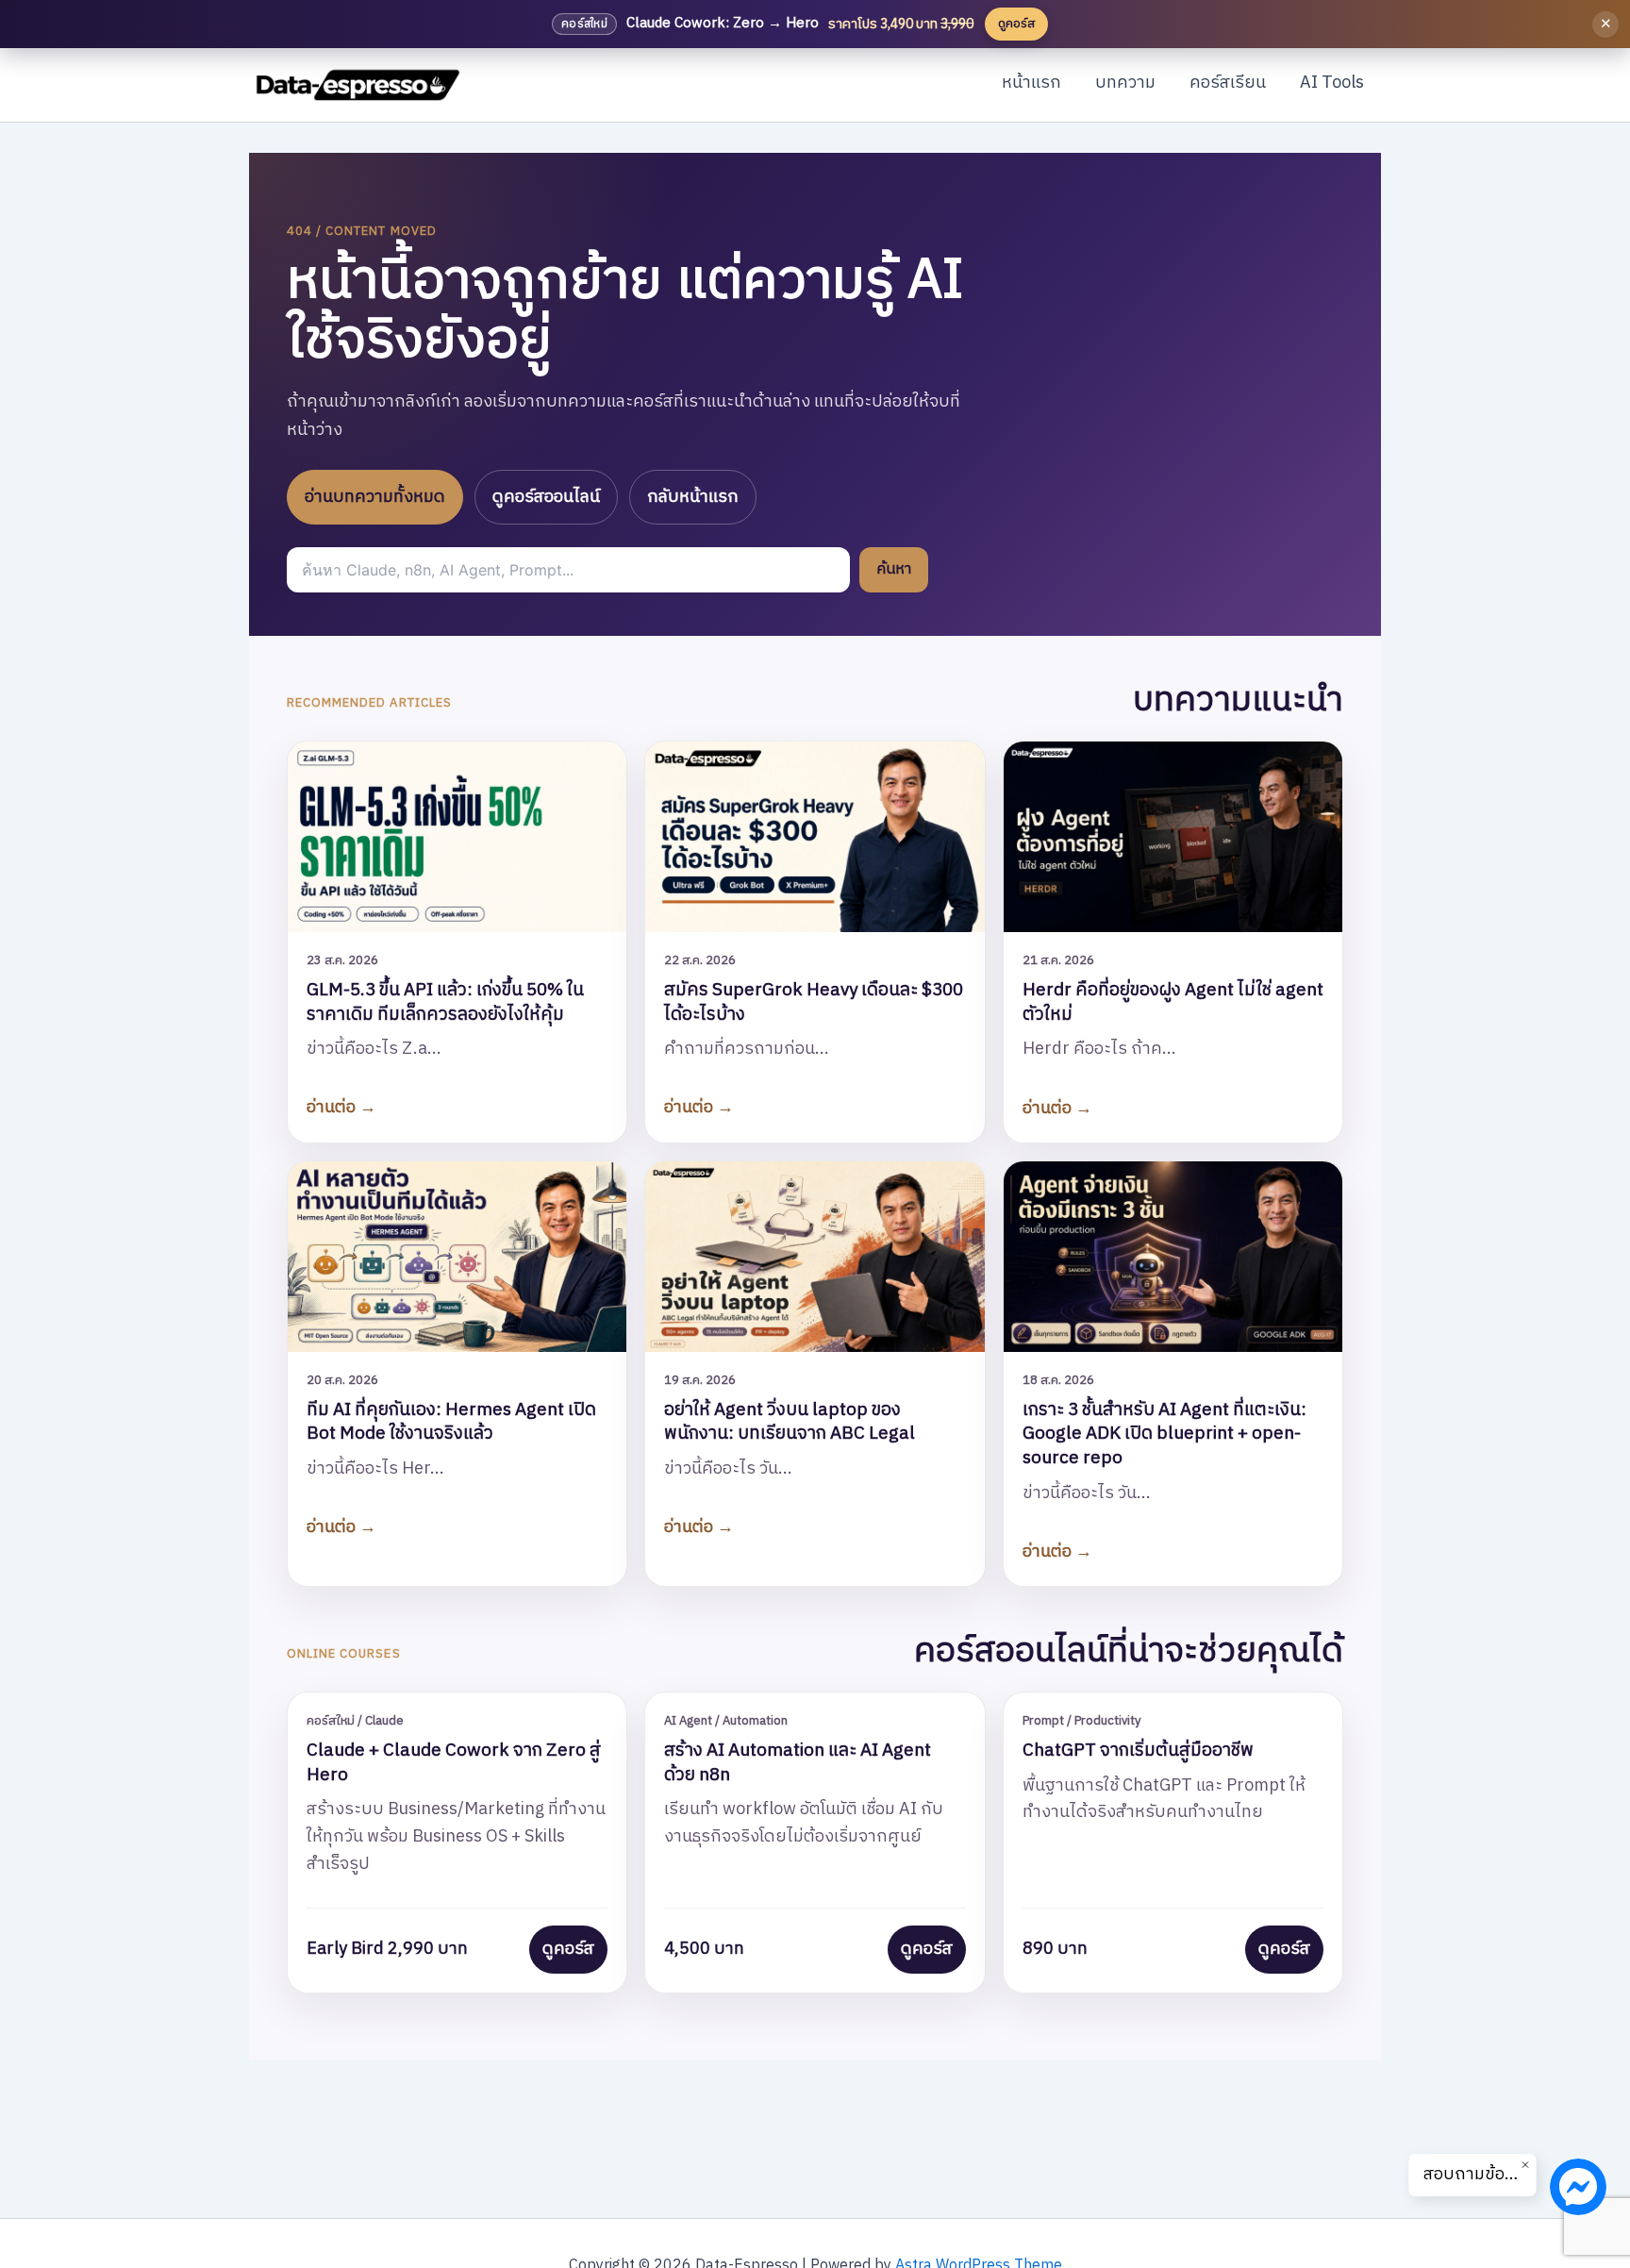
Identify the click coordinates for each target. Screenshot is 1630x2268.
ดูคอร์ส (568, 1949)
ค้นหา (894, 569)
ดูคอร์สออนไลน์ (546, 497)
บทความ (1125, 83)
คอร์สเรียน (1228, 83)
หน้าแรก (1031, 83)
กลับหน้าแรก (693, 497)
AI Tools (1332, 83)
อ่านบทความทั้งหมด (375, 497)
